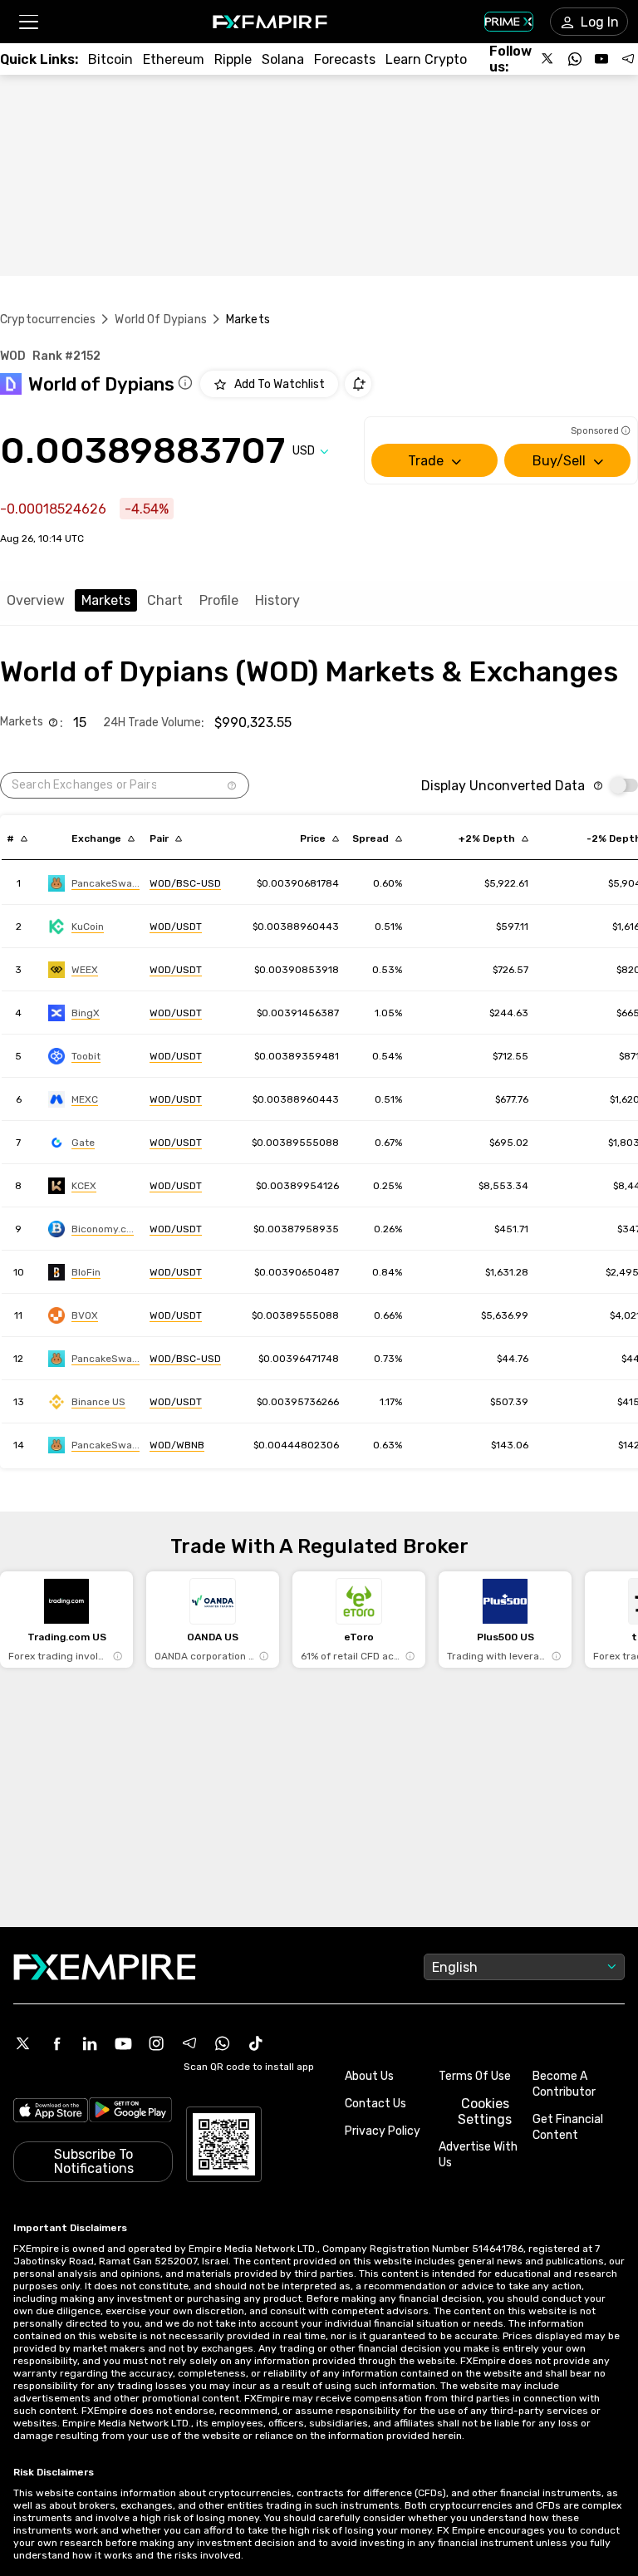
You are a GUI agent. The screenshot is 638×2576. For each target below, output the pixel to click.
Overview (36, 600)
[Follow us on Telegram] (628, 59)
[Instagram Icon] (156, 2043)
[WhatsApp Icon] (223, 2043)
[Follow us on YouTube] (601, 59)
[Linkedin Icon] (90, 2043)
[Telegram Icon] (189, 2043)
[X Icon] (23, 2043)
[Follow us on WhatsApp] (575, 59)
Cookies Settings (485, 2111)
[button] (28, 22)
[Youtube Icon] (123, 2043)
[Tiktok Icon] (256, 2043)
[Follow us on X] (548, 59)
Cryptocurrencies (48, 320)
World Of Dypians (160, 320)
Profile (219, 600)
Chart (165, 600)
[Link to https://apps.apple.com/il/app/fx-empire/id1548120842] (51, 2112)
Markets (106, 600)
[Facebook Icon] (56, 2043)
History (277, 600)
